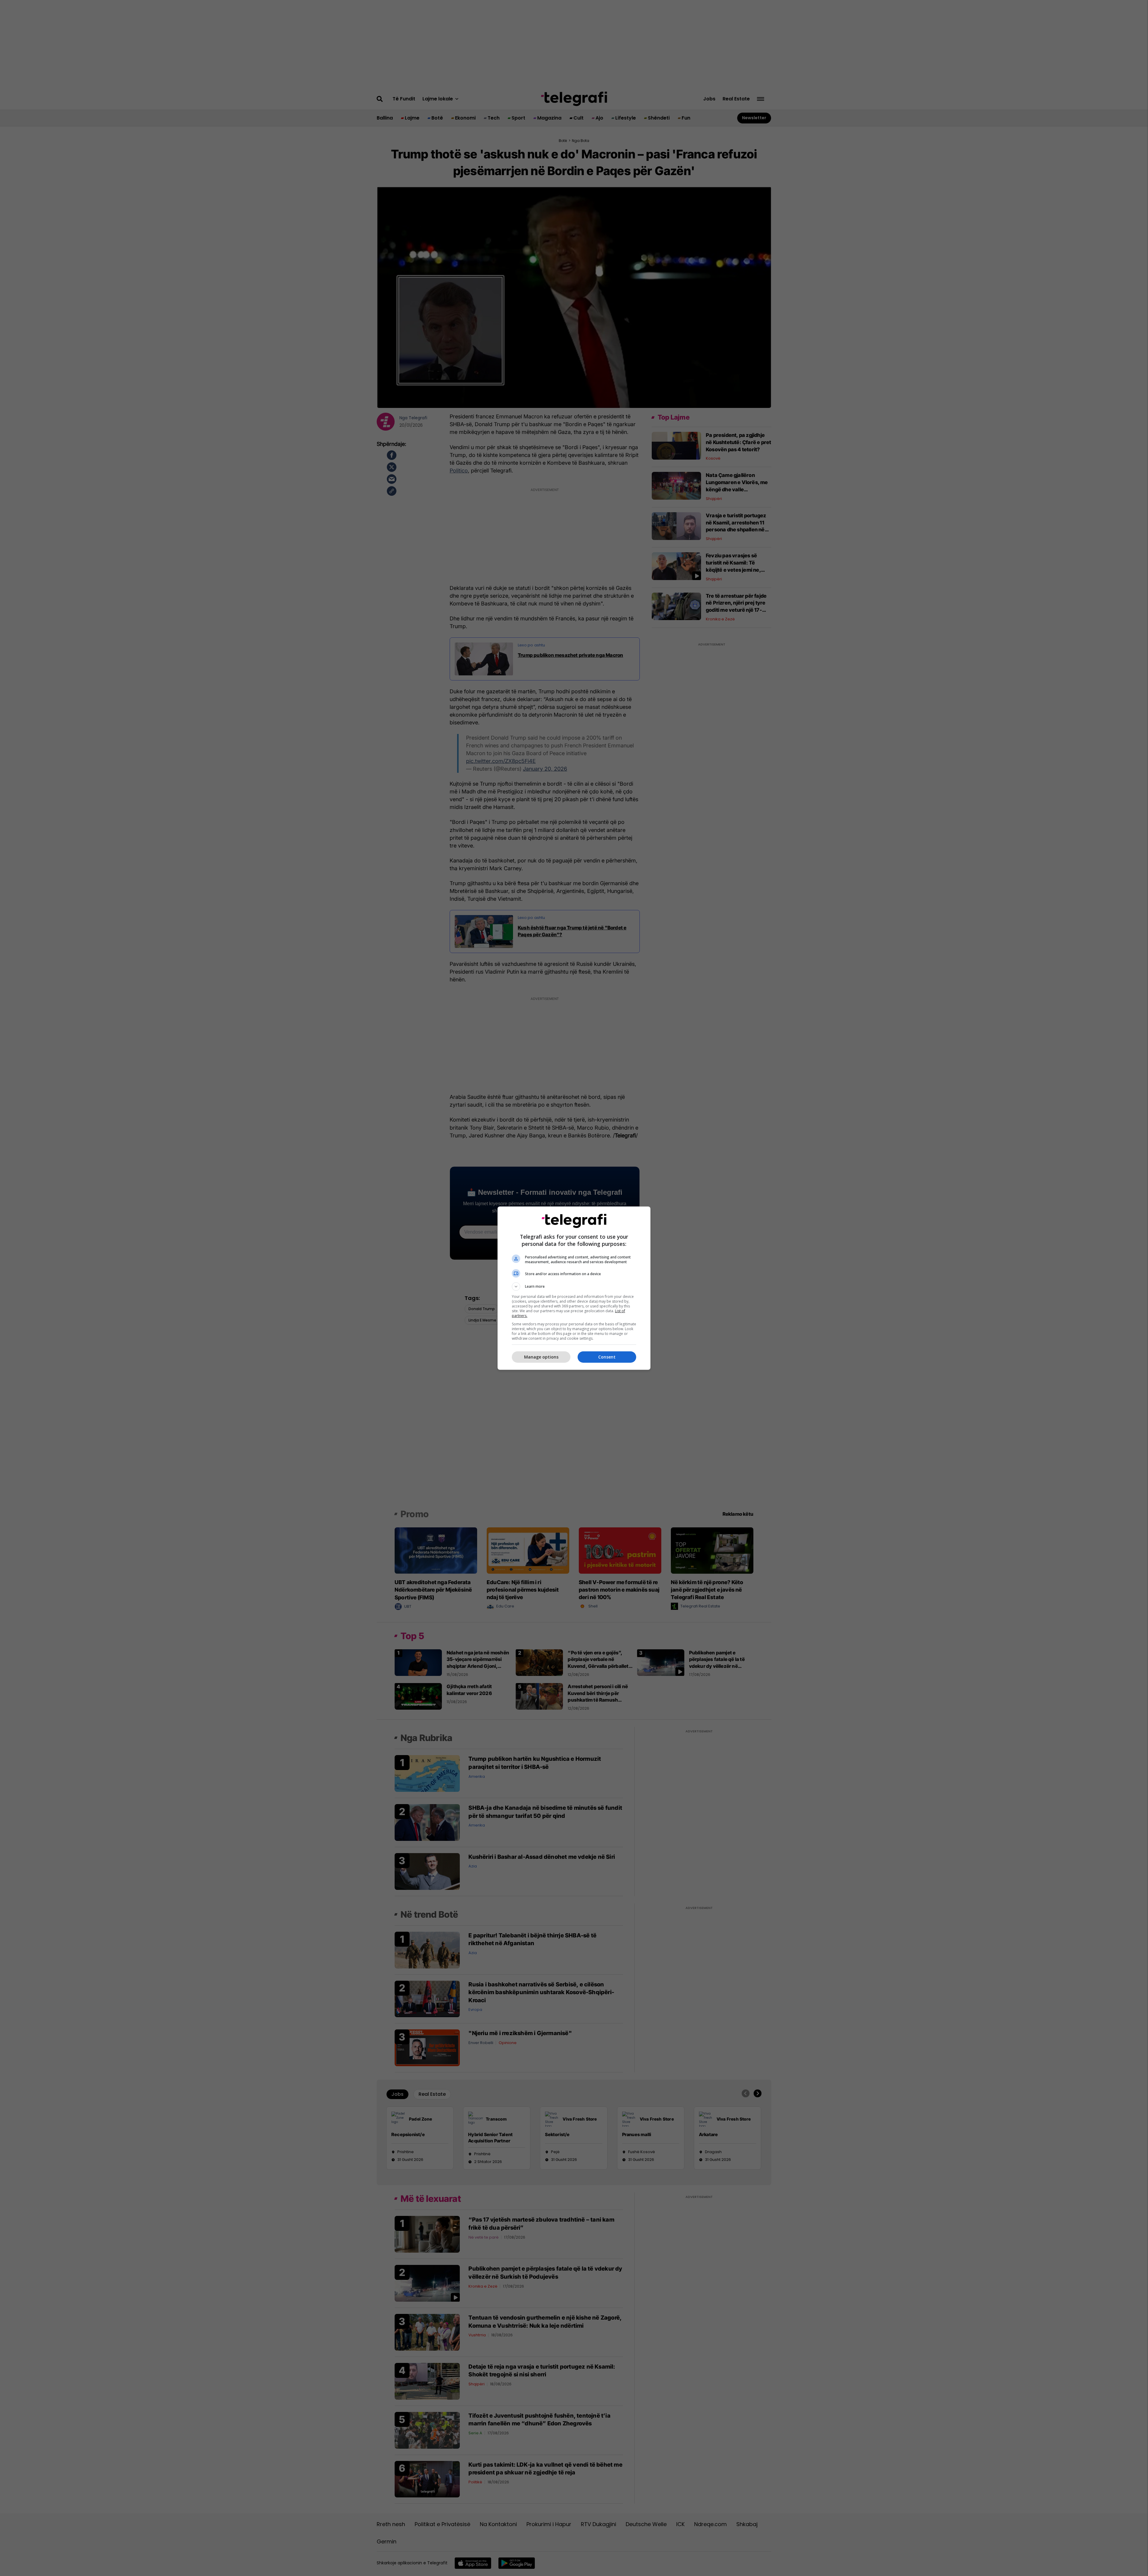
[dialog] (574, 1288)
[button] (574, 1287)
